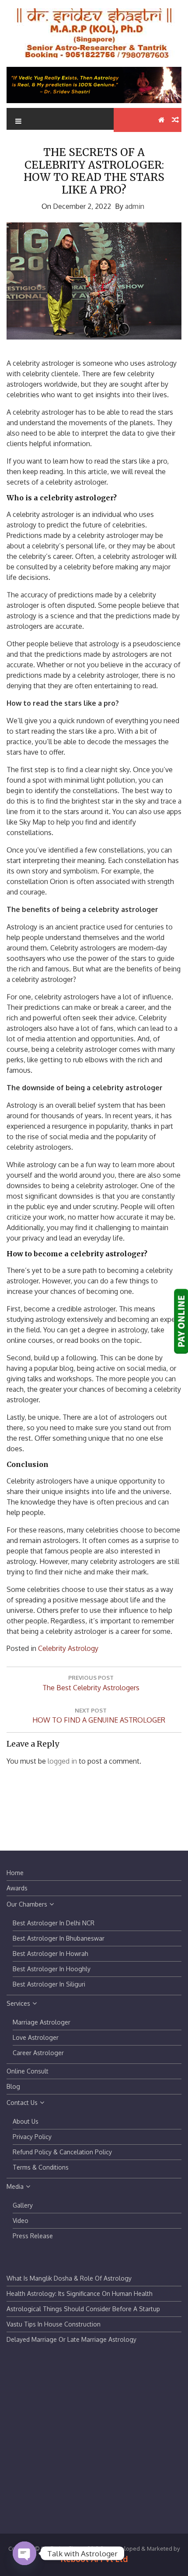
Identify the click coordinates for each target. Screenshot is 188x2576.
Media (15, 2186)
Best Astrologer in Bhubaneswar (59, 1938)
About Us (26, 2121)
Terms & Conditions (41, 2167)
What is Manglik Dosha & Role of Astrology (69, 2278)
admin (135, 206)
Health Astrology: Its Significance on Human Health (80, 2293)
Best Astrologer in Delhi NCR (54, 1923)
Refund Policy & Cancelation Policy (62, 2152)
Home (15, 1873)
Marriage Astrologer (42, 2022)
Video (21, 2221)
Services (18, 2003)
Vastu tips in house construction (54, 2324)
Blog (13, 2086)
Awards (17, 1888)
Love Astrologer (36, 2037)
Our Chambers (27, 1904)
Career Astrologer (38, 2053)
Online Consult (28, 2071)
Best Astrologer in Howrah (50, 1954)
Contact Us (22, 2103)
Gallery (23, 2205)
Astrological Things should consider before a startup (83, 2309)
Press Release (33, 2236)
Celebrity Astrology (68, 1648)
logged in (62, 1761)
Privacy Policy (32, 2137)
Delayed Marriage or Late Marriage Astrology (71, 2339)
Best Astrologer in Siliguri (49, 1984)
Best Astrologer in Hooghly (52, 1969)
